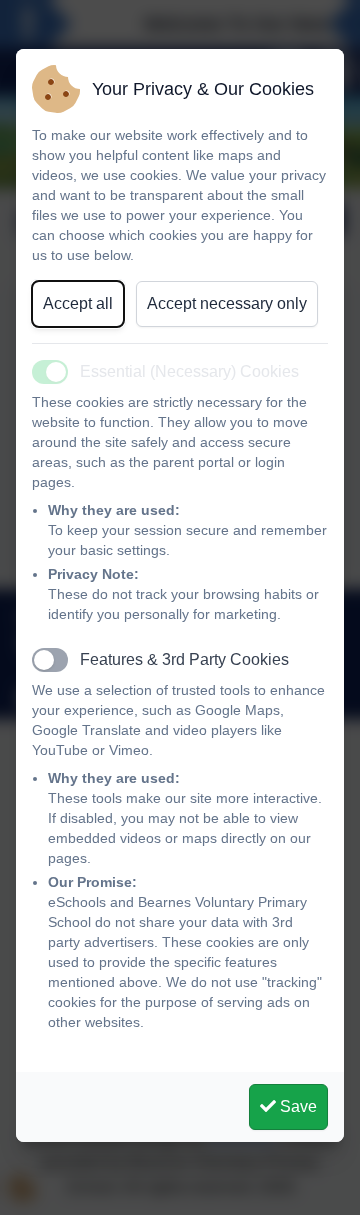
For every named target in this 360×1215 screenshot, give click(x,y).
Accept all (78, 303)
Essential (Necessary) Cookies (189, 371)
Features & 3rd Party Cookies (184, 659)
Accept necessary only (227, 303)
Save (296, 1106)
